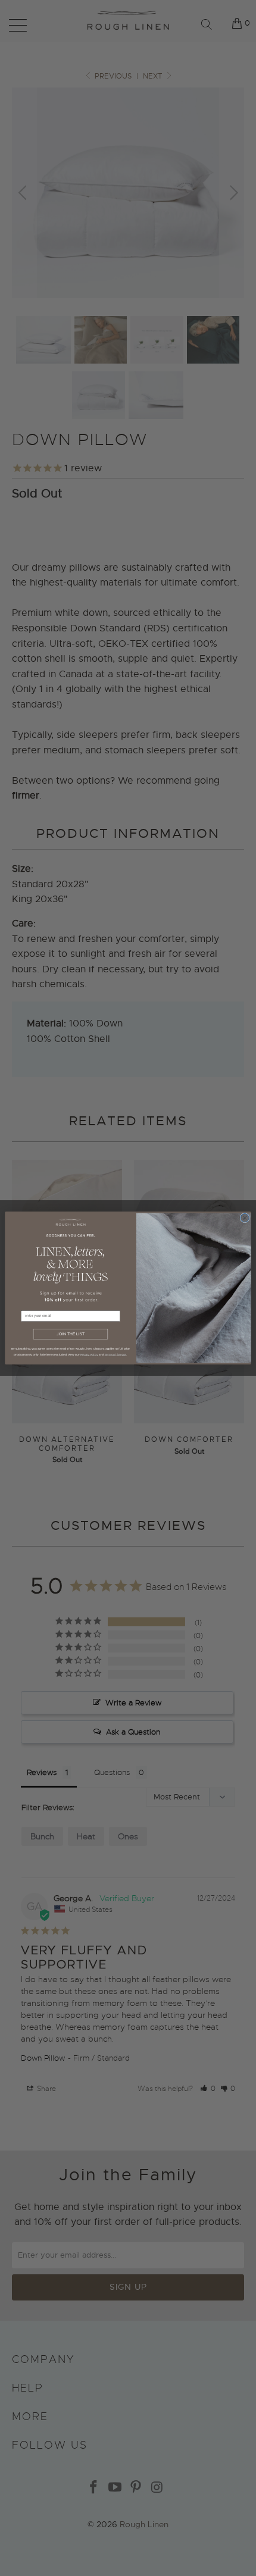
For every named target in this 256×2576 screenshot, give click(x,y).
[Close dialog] (245, 1217)
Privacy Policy (89, 1354)
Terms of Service (116, 1354)
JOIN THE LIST (71, 1334)
